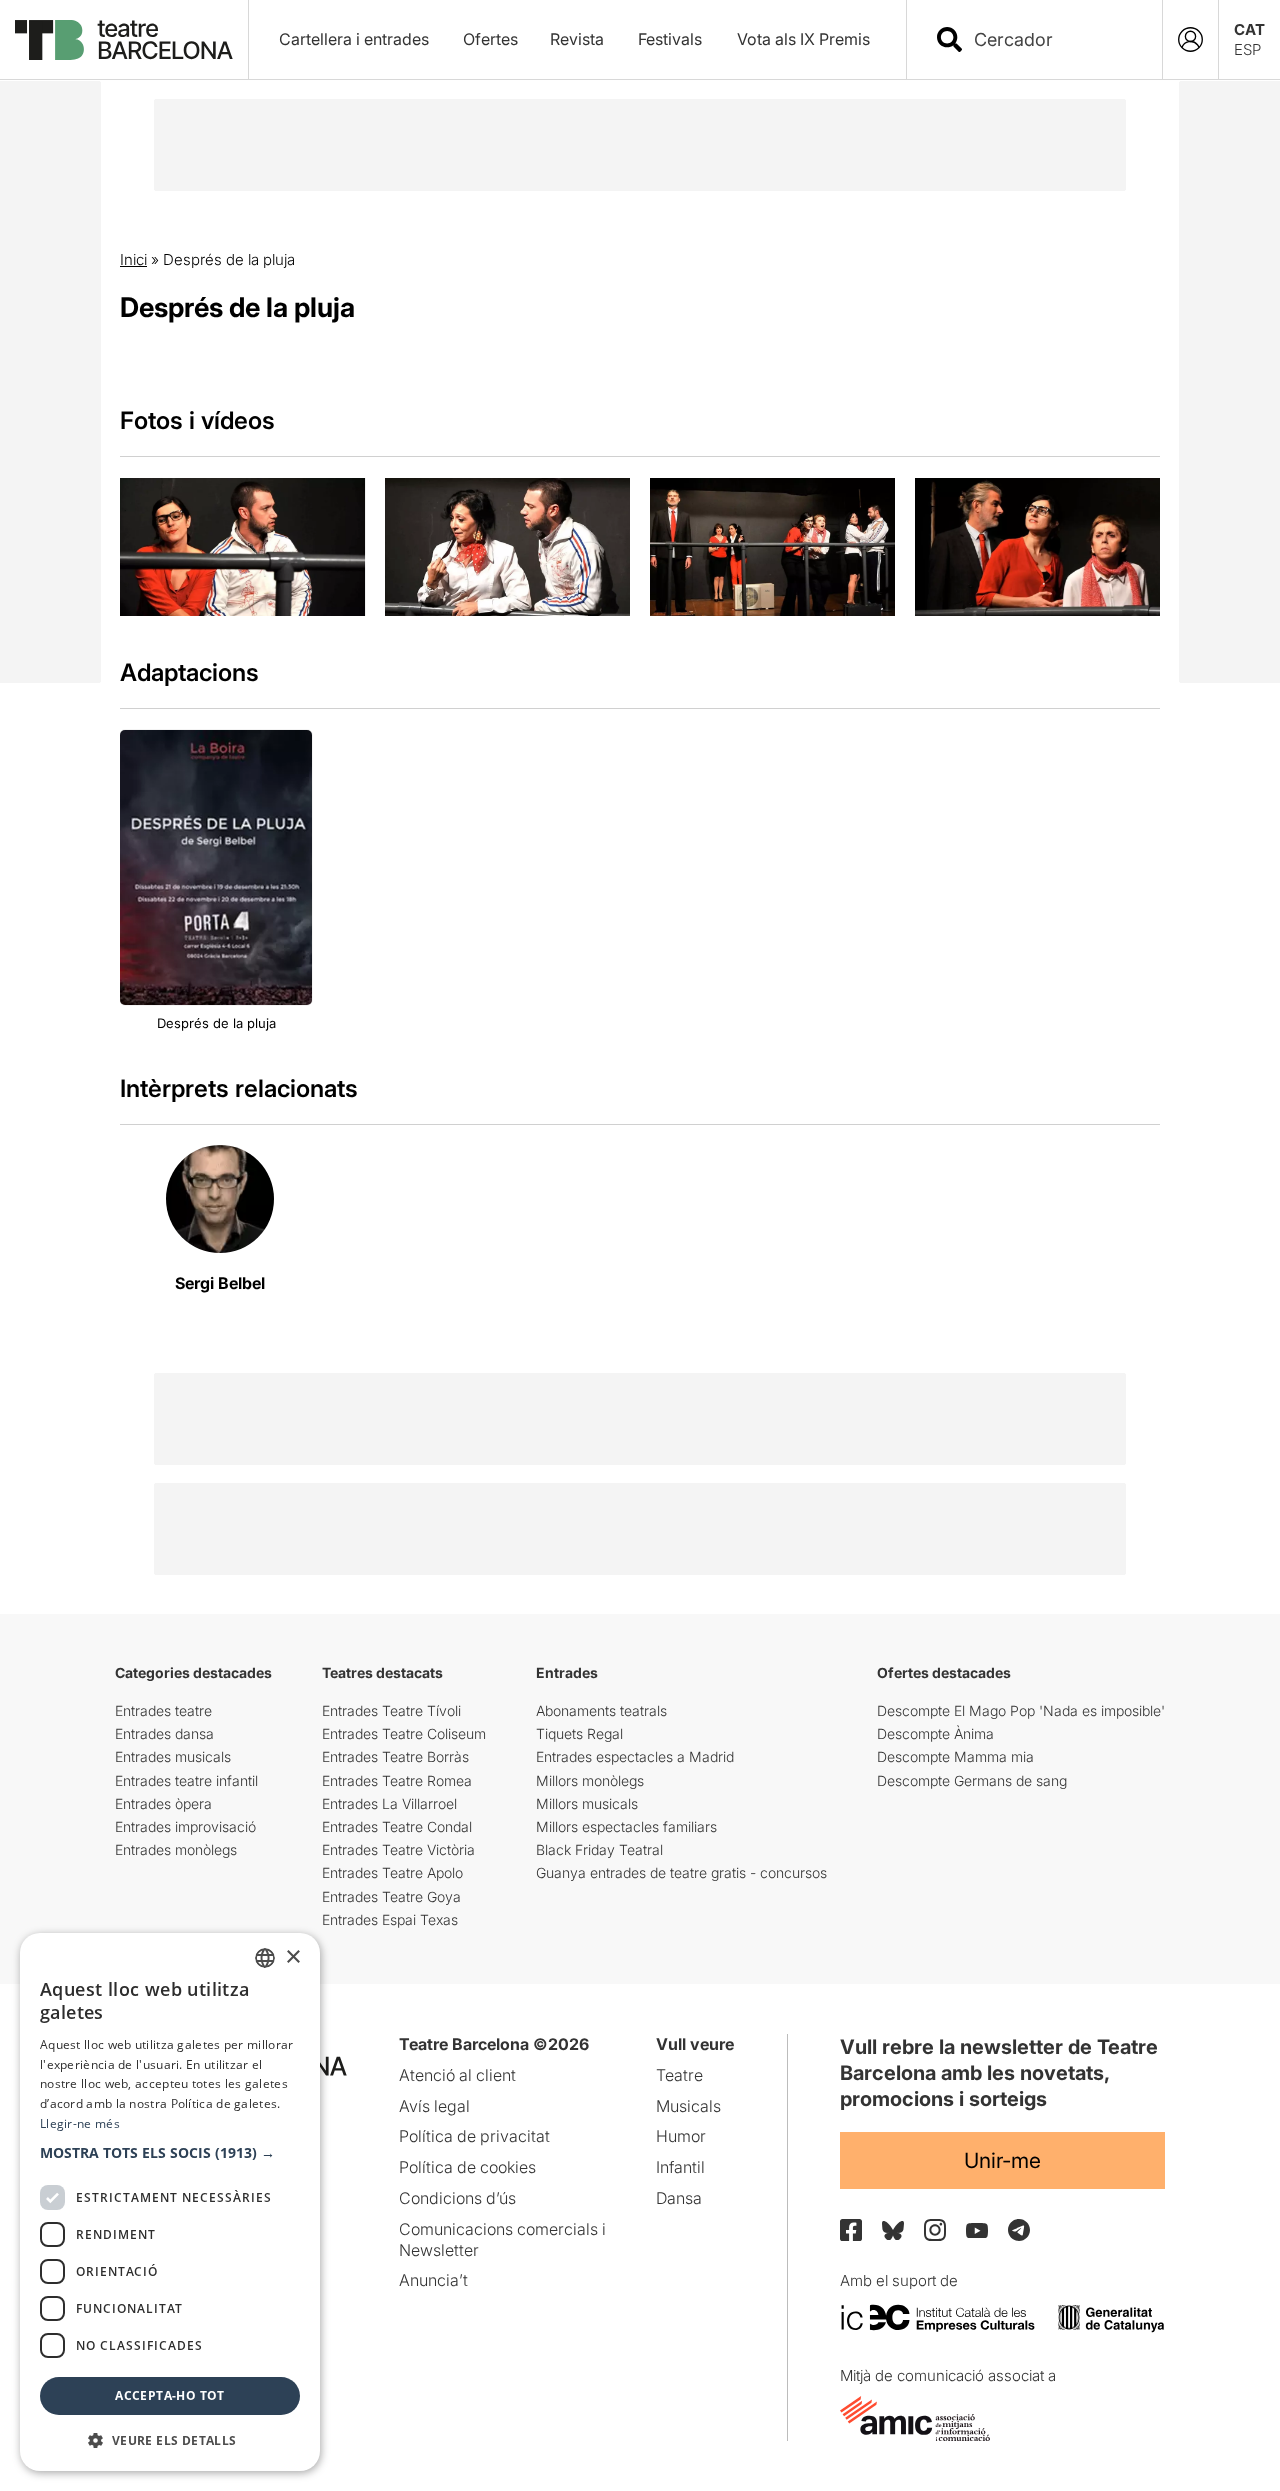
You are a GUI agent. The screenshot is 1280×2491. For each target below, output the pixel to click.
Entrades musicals (173, 1756)
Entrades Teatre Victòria (398, 1849)
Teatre (679, 2075)
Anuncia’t (433, 2280)
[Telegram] (1019, 2230)
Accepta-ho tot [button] (170, 2395)
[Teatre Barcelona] (124, 40)
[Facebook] (851, 2230)
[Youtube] (977, 2230)
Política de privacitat (474, 2136)
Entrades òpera (163, 1803)
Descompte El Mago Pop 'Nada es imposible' (1021, 1710)
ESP (1247, 49)
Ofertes (490, 39)
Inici (133, 259)
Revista (577, 39)
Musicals (688, 2106)
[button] (170, 2153)
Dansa (679, 2198)
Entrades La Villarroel (389, 1803)
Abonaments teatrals (601, 1710)
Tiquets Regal (579, 1733)
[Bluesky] (893, 2230)
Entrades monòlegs (176, 1849)
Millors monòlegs (590, 1780)
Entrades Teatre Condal (397, 1826)
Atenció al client (457, 2075)
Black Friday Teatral (599, 1849)
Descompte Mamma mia (955, 1756)
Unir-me (1002, 2160)
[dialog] (170, 2202)
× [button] (292, 1957)
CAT (1249, 29)
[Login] (1190, 39)
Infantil (680, 2167)
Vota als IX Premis (803, 39)
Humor (681, 2136)
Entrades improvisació (185, 1826)
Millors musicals (587, 1803)
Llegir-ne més (80, 2123)
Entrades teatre (163, 1710)
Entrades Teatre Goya (391, 1896)
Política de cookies (467, 2167)
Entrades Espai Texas (390, 1919)
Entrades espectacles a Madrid (635, 1756)
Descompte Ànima (935, 1733)
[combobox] (1052, 39)
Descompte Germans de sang (972, 1780)
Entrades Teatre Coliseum (404, 1733)
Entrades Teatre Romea (397, 1780)
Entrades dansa (164, 1733)
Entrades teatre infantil (186, 1780)
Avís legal (434, 2106)
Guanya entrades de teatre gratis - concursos (681, 1872)
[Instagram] (935, 2230)
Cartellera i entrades (354, 39)
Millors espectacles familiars (626, 1826)
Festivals (670, 39)
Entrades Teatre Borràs (395, 1756)
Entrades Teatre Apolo (392, 1872)
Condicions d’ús (457, 2198)
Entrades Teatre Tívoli (391, 1710)
